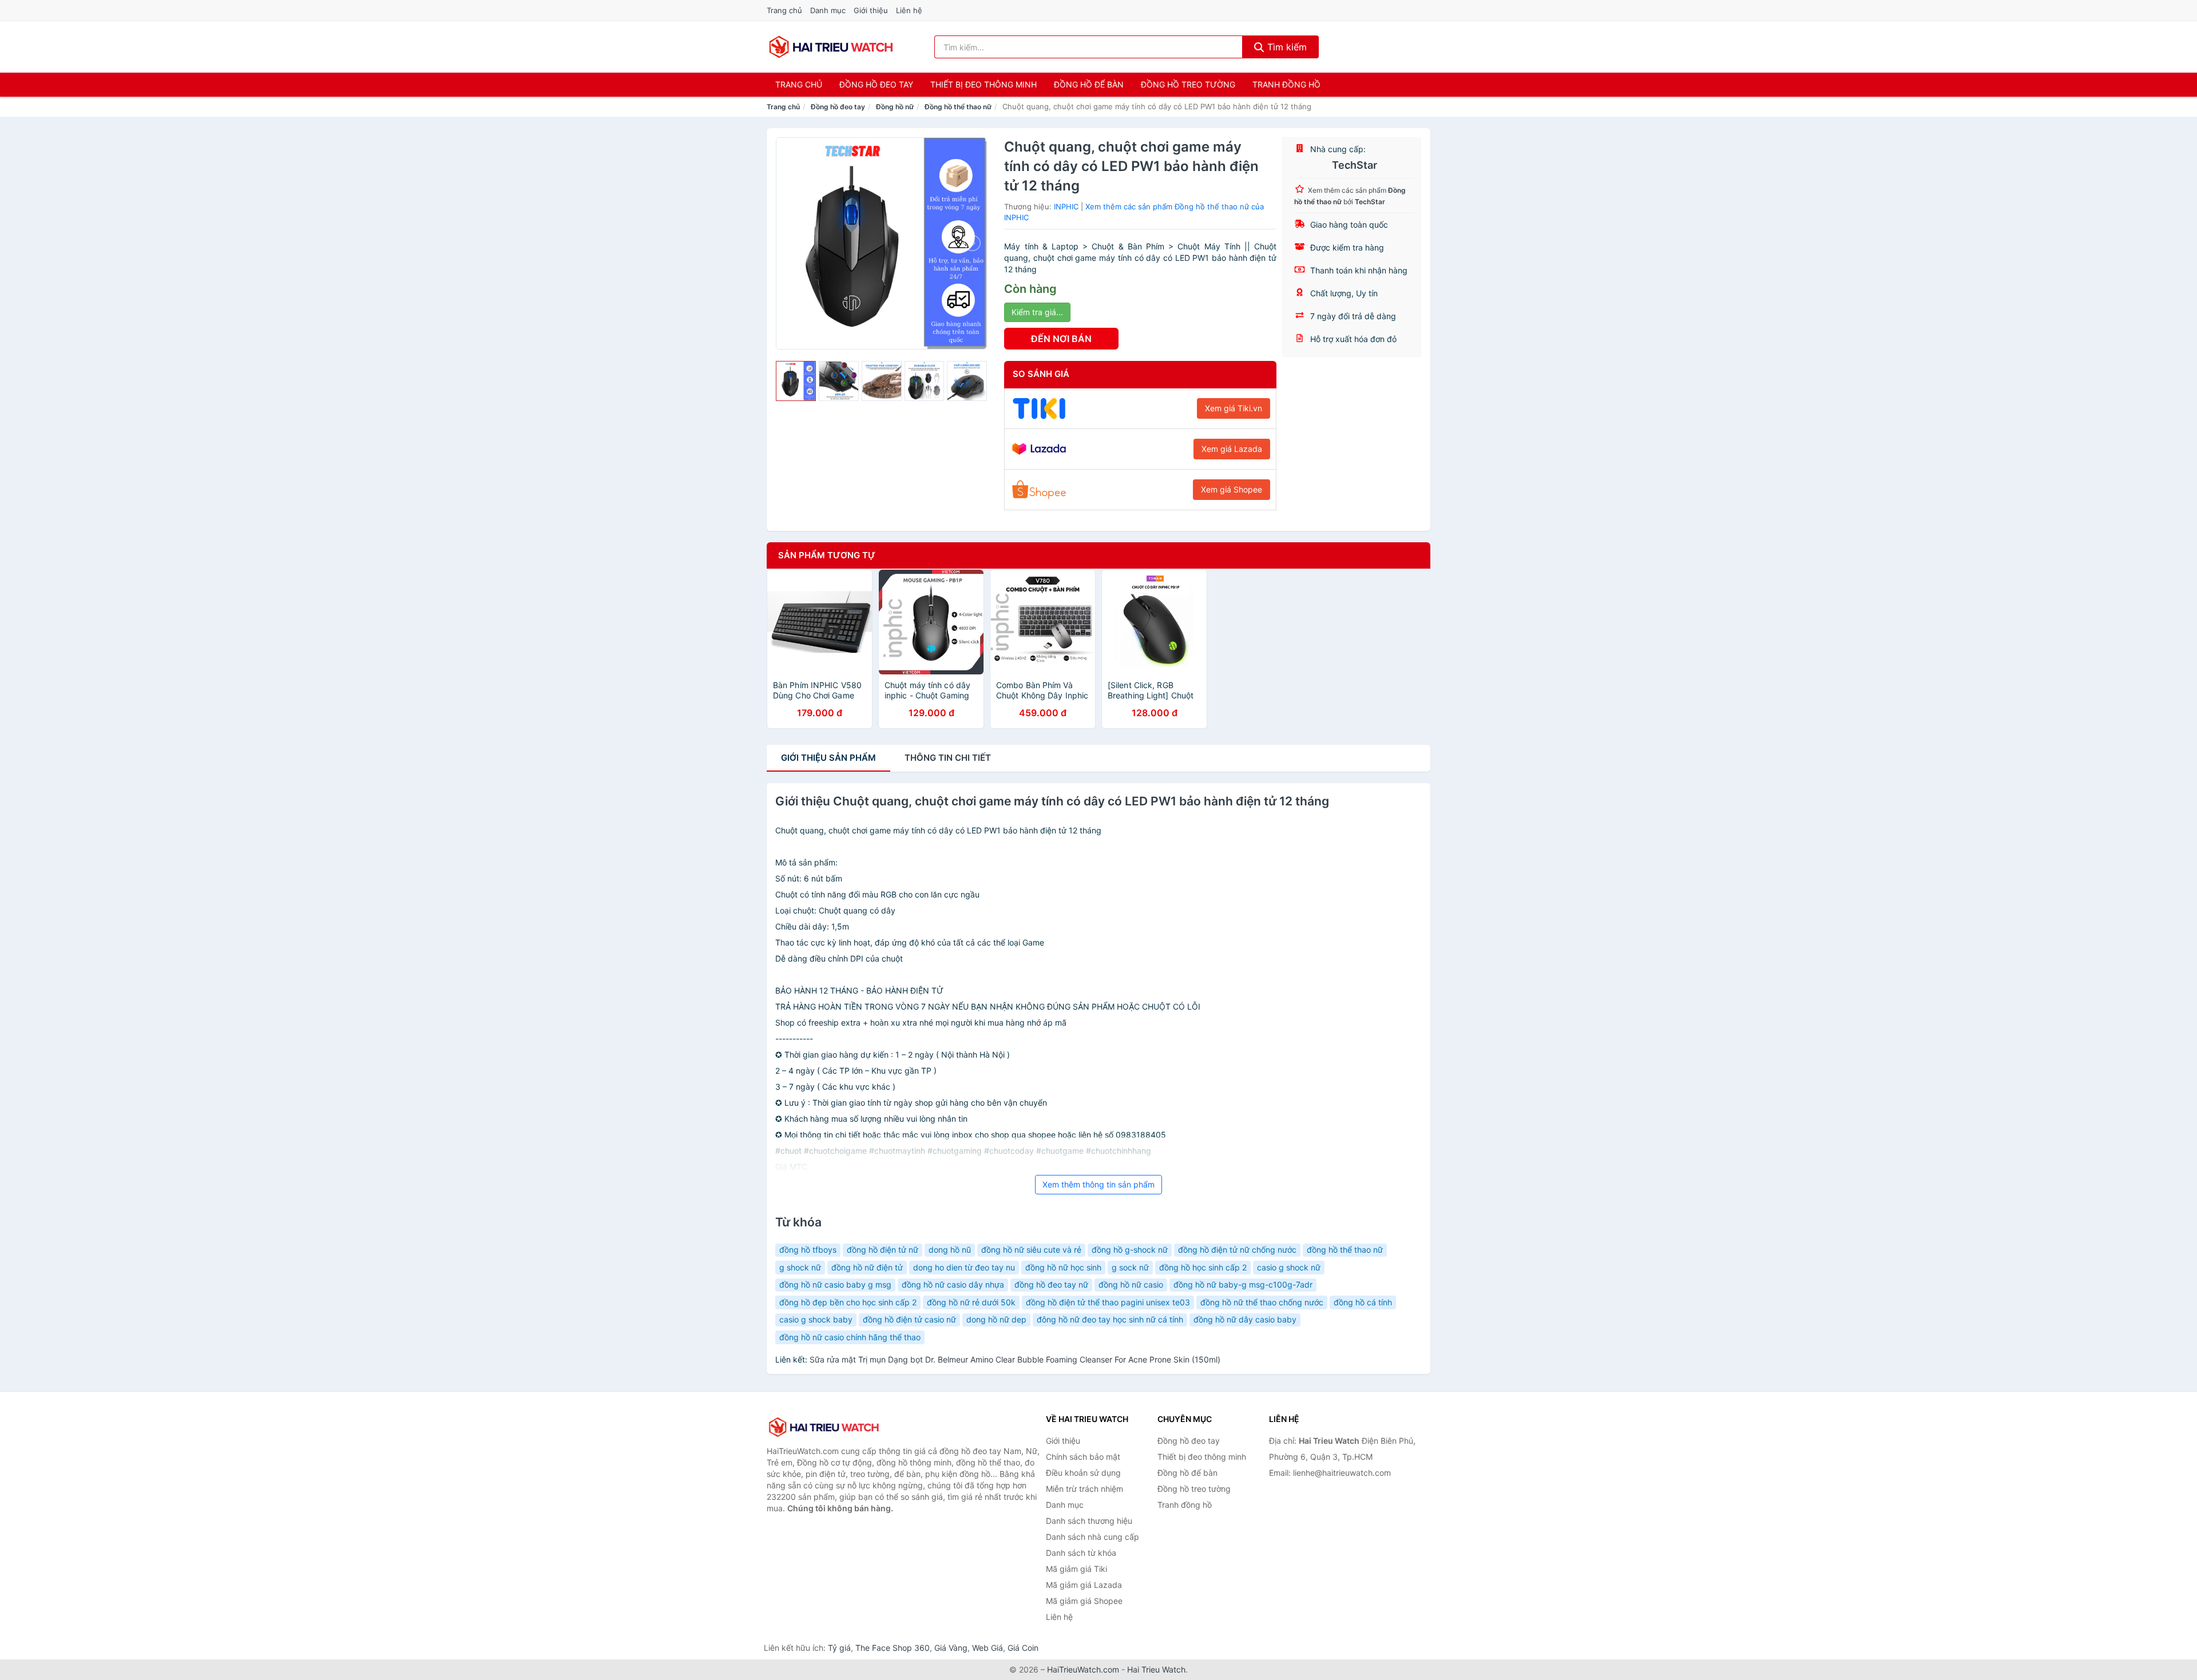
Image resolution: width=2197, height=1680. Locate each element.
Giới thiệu (871, 10)
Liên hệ (909, 10)
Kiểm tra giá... (1037, 312)
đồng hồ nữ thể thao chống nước (1262, 1302)
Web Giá (988, 1648)
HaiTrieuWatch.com (1083, 1669)
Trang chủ (784, 10)
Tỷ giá (839, 1648)
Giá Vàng (951, 1648)
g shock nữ (800, 1267)
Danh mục (828, 10)
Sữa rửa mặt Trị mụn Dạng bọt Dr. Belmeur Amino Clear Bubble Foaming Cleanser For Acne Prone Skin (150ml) (1015, 1359)
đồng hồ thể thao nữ (1345, 1250)
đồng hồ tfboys (808, 1250)
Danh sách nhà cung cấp (1092, 1537)
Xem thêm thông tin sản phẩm (1098, 1184)
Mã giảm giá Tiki (1076, 1569)
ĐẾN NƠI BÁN (1061, 339)
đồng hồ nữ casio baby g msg (835, 1284)
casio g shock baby (816, 1319)
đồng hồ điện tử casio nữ (909, 1319)
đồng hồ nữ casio (1131, 1284)
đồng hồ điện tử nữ (883, 1250)
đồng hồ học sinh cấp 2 (1203, 1267)
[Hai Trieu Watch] (824, 1427)
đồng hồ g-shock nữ (1130, 1250)
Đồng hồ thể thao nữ (958, 107)
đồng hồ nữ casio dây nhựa (953, 1284)
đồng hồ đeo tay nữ (1051, 1284)
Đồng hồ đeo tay (876, 84)
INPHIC (1066, 206)
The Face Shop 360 (893, 1648)
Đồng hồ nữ (895, 107)
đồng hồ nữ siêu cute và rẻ (1031, 1250)
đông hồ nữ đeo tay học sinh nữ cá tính (1110, 1319)
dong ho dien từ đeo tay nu (964, 1267)
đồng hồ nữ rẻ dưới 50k (971, 1302)
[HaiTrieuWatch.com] (831, 47)
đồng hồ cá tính (1363, 1302)
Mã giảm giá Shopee (1084, 1601)
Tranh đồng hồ (1286, 84)
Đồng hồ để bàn (1089, 84)
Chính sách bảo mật (1083, 1457)
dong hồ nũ (950, 1250)
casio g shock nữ (1289, 1267)
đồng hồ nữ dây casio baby (1245, 1319)
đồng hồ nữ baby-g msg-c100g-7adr (1243, 1284)
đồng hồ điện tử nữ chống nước (1237, 1250)
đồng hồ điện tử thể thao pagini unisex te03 (1108, 1302)
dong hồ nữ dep (996, 1319)
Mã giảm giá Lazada (1084, 1585)
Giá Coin (1023, 1648)
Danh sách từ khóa (1081, 1553)
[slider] (796, 381)
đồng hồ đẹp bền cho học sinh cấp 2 (848, 1302)
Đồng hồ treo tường (1188, 84)
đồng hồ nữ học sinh (1063, 1267)
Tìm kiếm (1286, 47)
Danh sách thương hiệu (1089, 1521)
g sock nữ (1130, 1267)
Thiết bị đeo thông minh (984, 84)
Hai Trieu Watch (1156, 1669)
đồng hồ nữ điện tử (867, 1267)
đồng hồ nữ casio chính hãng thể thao (850, 1337)
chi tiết (948, 758)
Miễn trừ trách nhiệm (1084, 1489)
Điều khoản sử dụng (1083, 1473)
